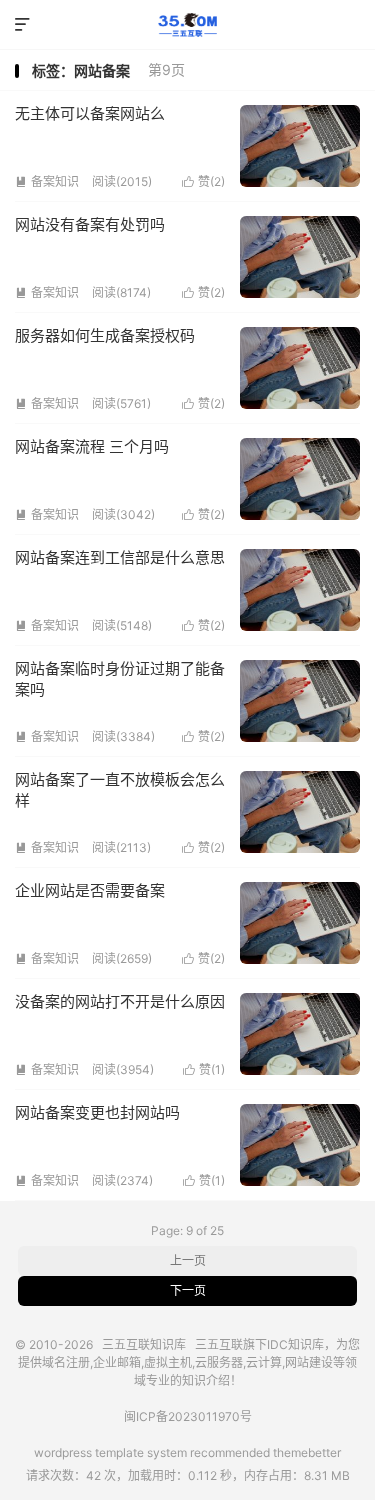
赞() (203, 181)
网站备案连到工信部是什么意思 (120, 557)
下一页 (188, 1290)
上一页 (188, 1260)
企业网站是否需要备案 (90, 890)
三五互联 (219, 1344)
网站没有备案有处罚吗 (90, 224)
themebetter (307, 1452)
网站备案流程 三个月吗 (92, 446)
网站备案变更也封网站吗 (97, 1112)
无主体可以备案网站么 (90, 113)
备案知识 (47, 181)
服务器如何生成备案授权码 (105, 335)
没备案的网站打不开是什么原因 (120, 1001)
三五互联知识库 (187, 25)
